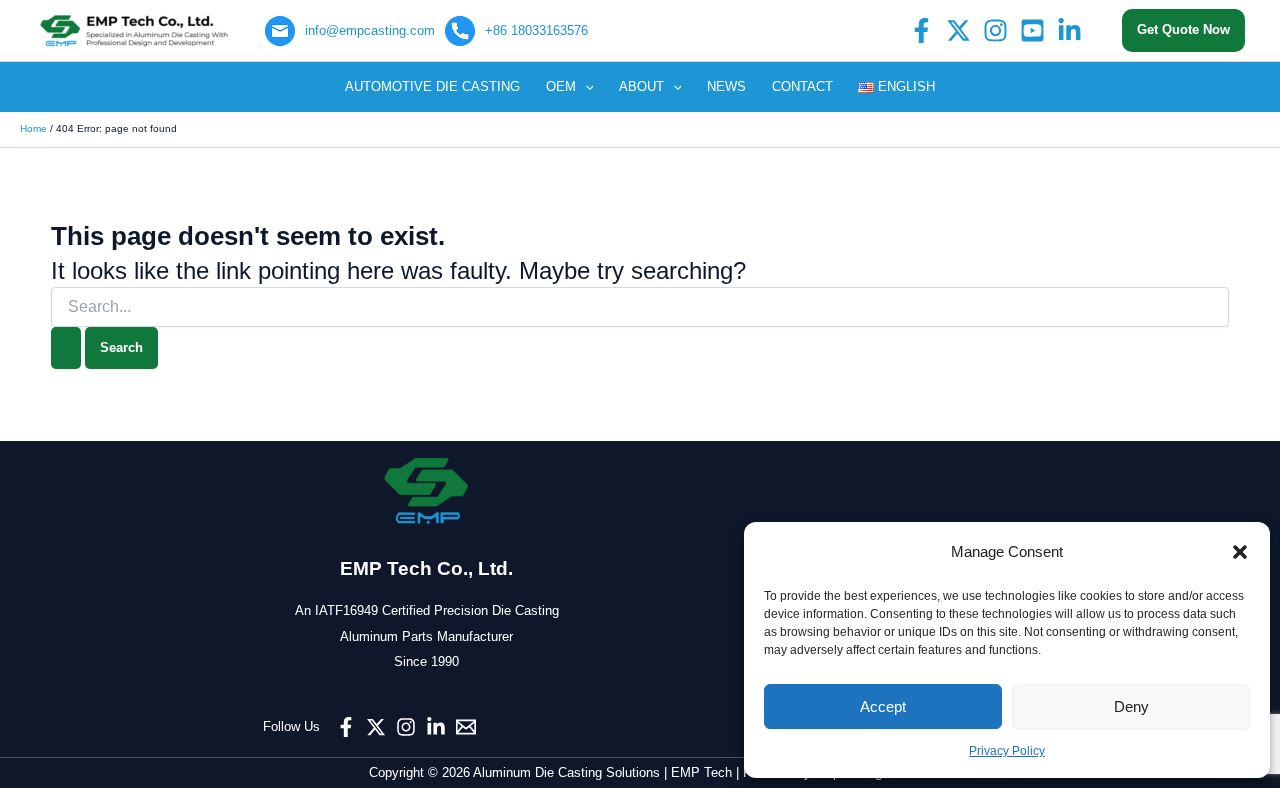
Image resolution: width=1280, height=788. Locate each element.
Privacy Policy (1007, 751)
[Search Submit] (66, 348)
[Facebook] (921, 30)
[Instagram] (995, 30)
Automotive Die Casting (432, 86)
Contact (802, 86)
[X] (958, 30)
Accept (883, 706)
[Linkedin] (1069, 30)
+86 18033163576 (536, 30)
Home (33, 128)
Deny (1131, 706)
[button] (1240, 552)
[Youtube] (1032, 30)
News (726, 86)
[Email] (466, 727)
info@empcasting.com (370, 30)
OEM (561, 86)
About (641, 86)
